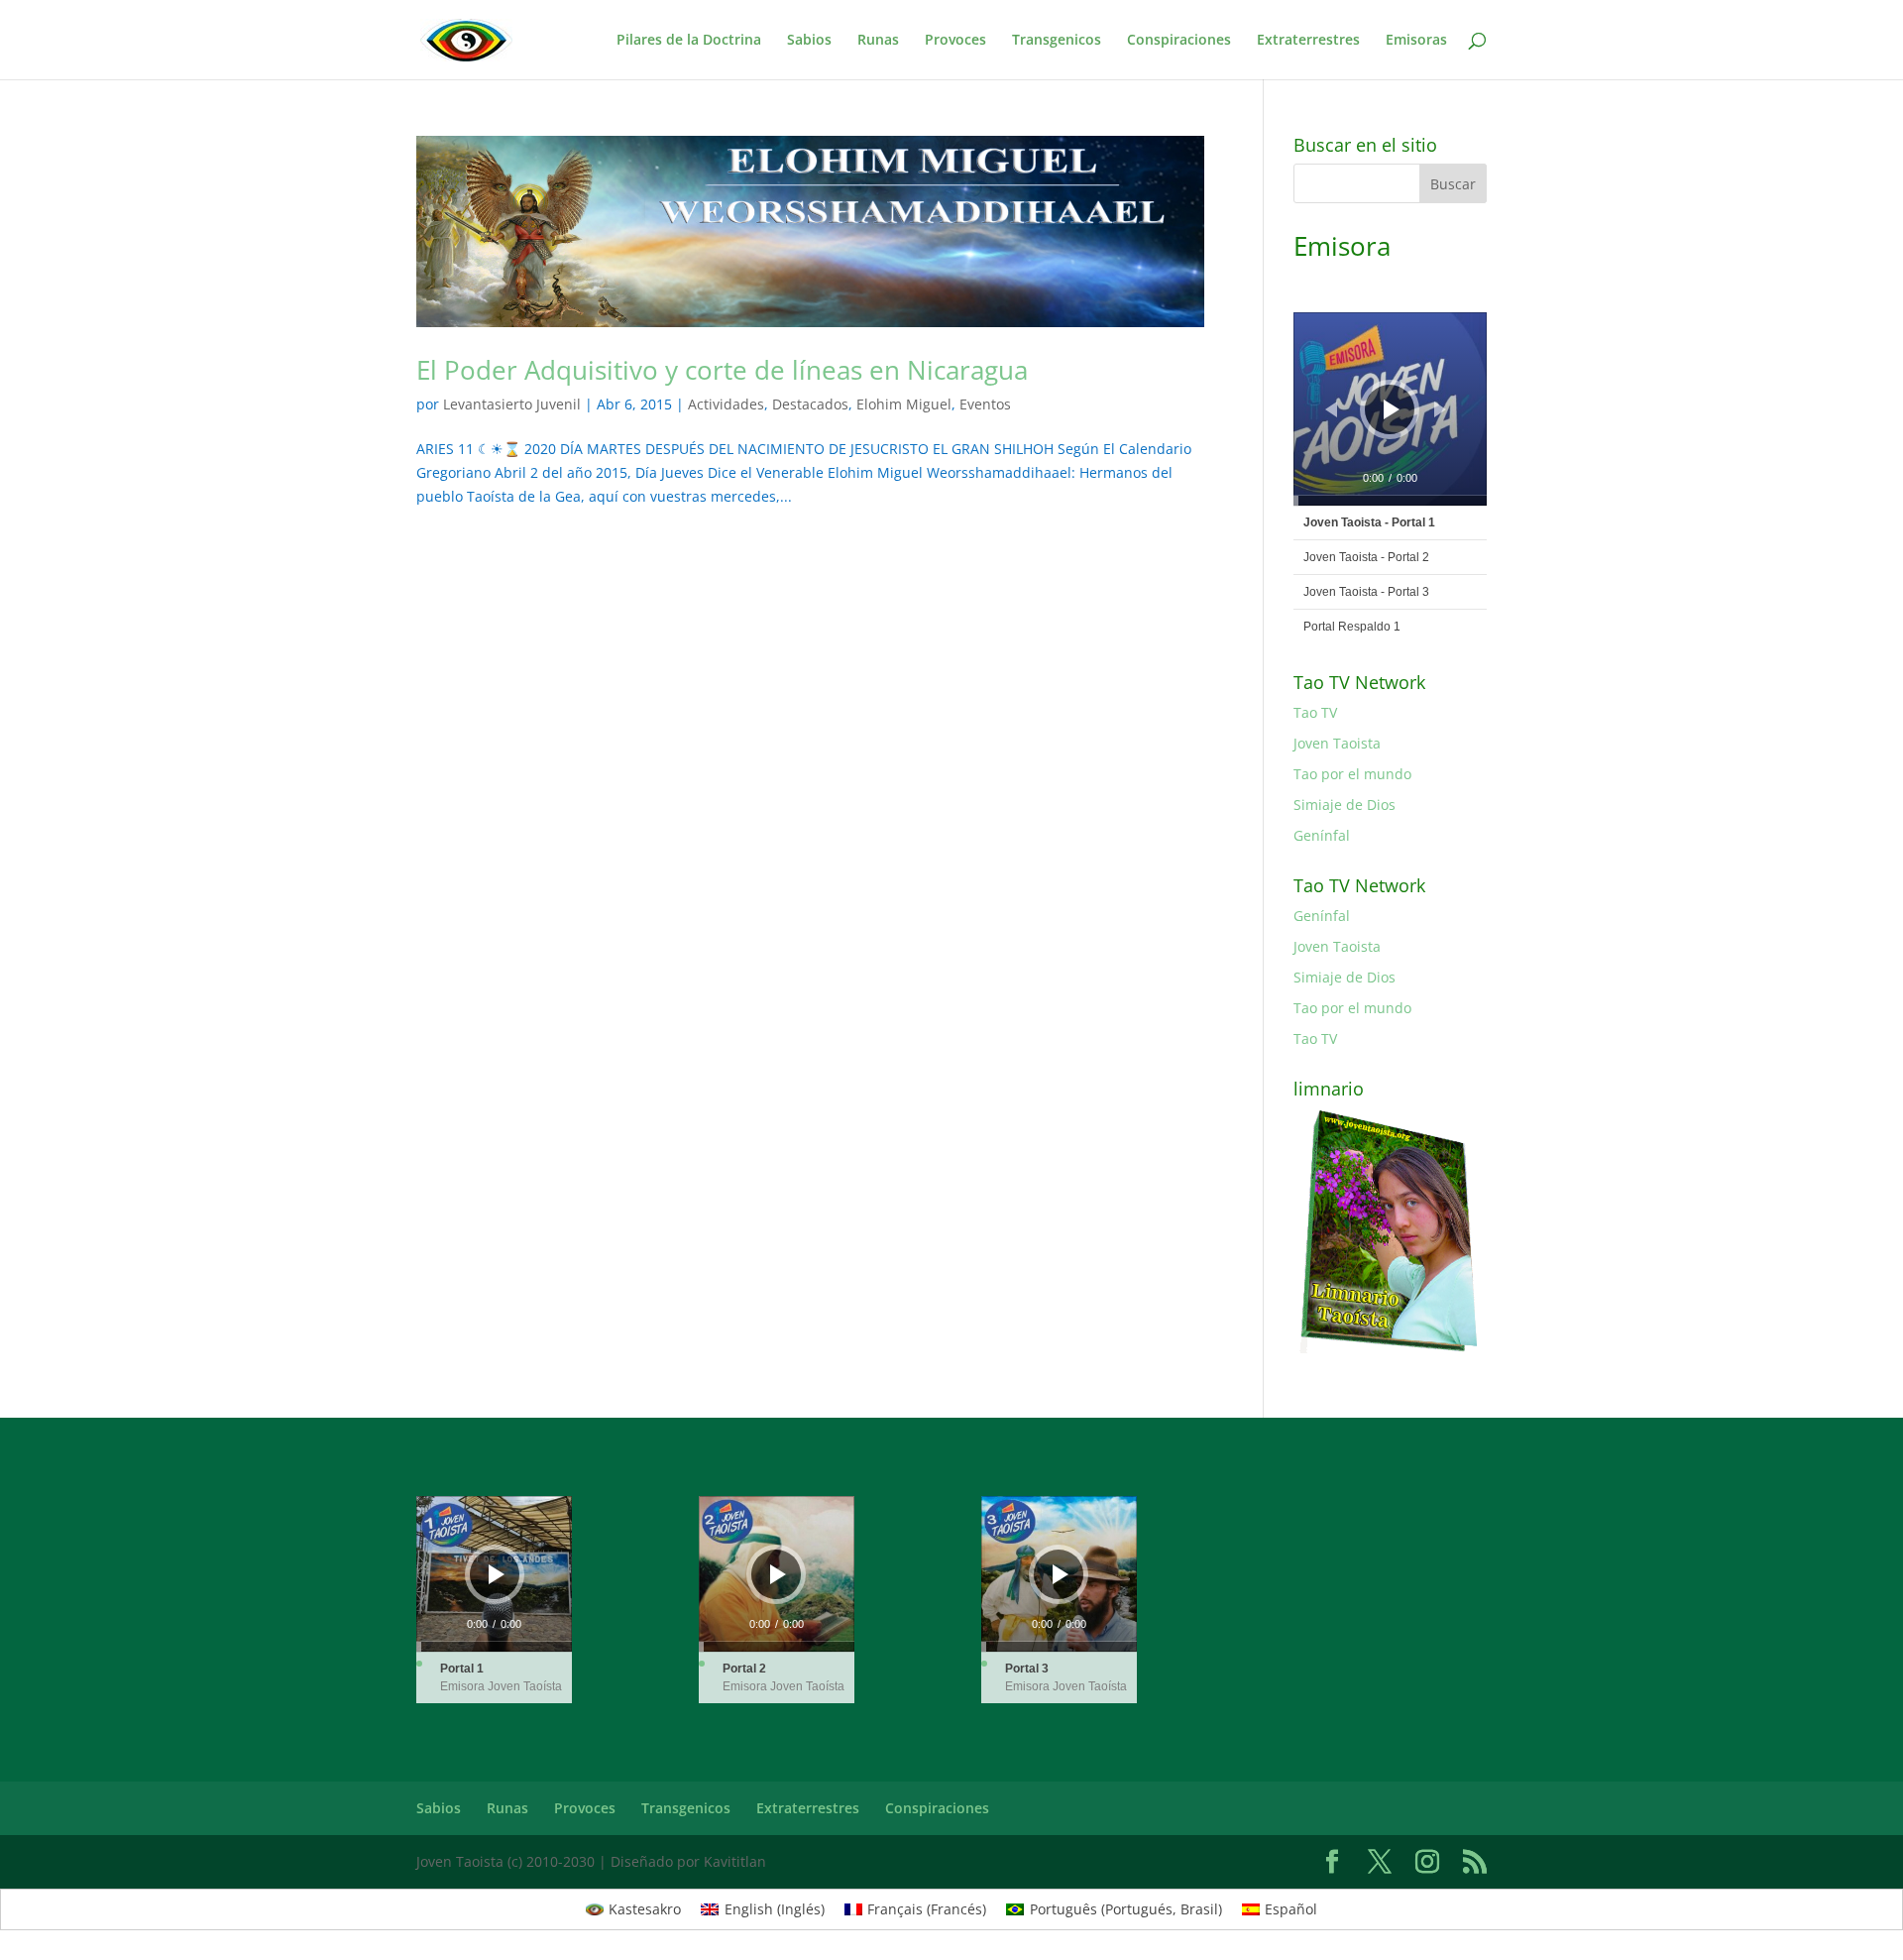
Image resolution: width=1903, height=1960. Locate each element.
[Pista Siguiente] (1440, 409)
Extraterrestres (1308, 41)
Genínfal (1322, 835)
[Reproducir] (1392, 409)
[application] (1390, 409)
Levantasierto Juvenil (512, 404)
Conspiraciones (1179, 41)
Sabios (809, 41)
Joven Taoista (1337, 743)
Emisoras (1416, 41)
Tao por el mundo (1352, 774)
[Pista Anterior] (1331, 409)
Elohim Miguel (904, 404)
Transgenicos (1057, 41)
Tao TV (1315, 712)
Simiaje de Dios (1344, 805)
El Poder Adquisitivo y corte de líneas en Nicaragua (722, 370)
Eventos (985, 404)
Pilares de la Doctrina (689, 41)
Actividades (726, 404)
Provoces (955, 41)
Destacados (810, 404)
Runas (878, 41)
